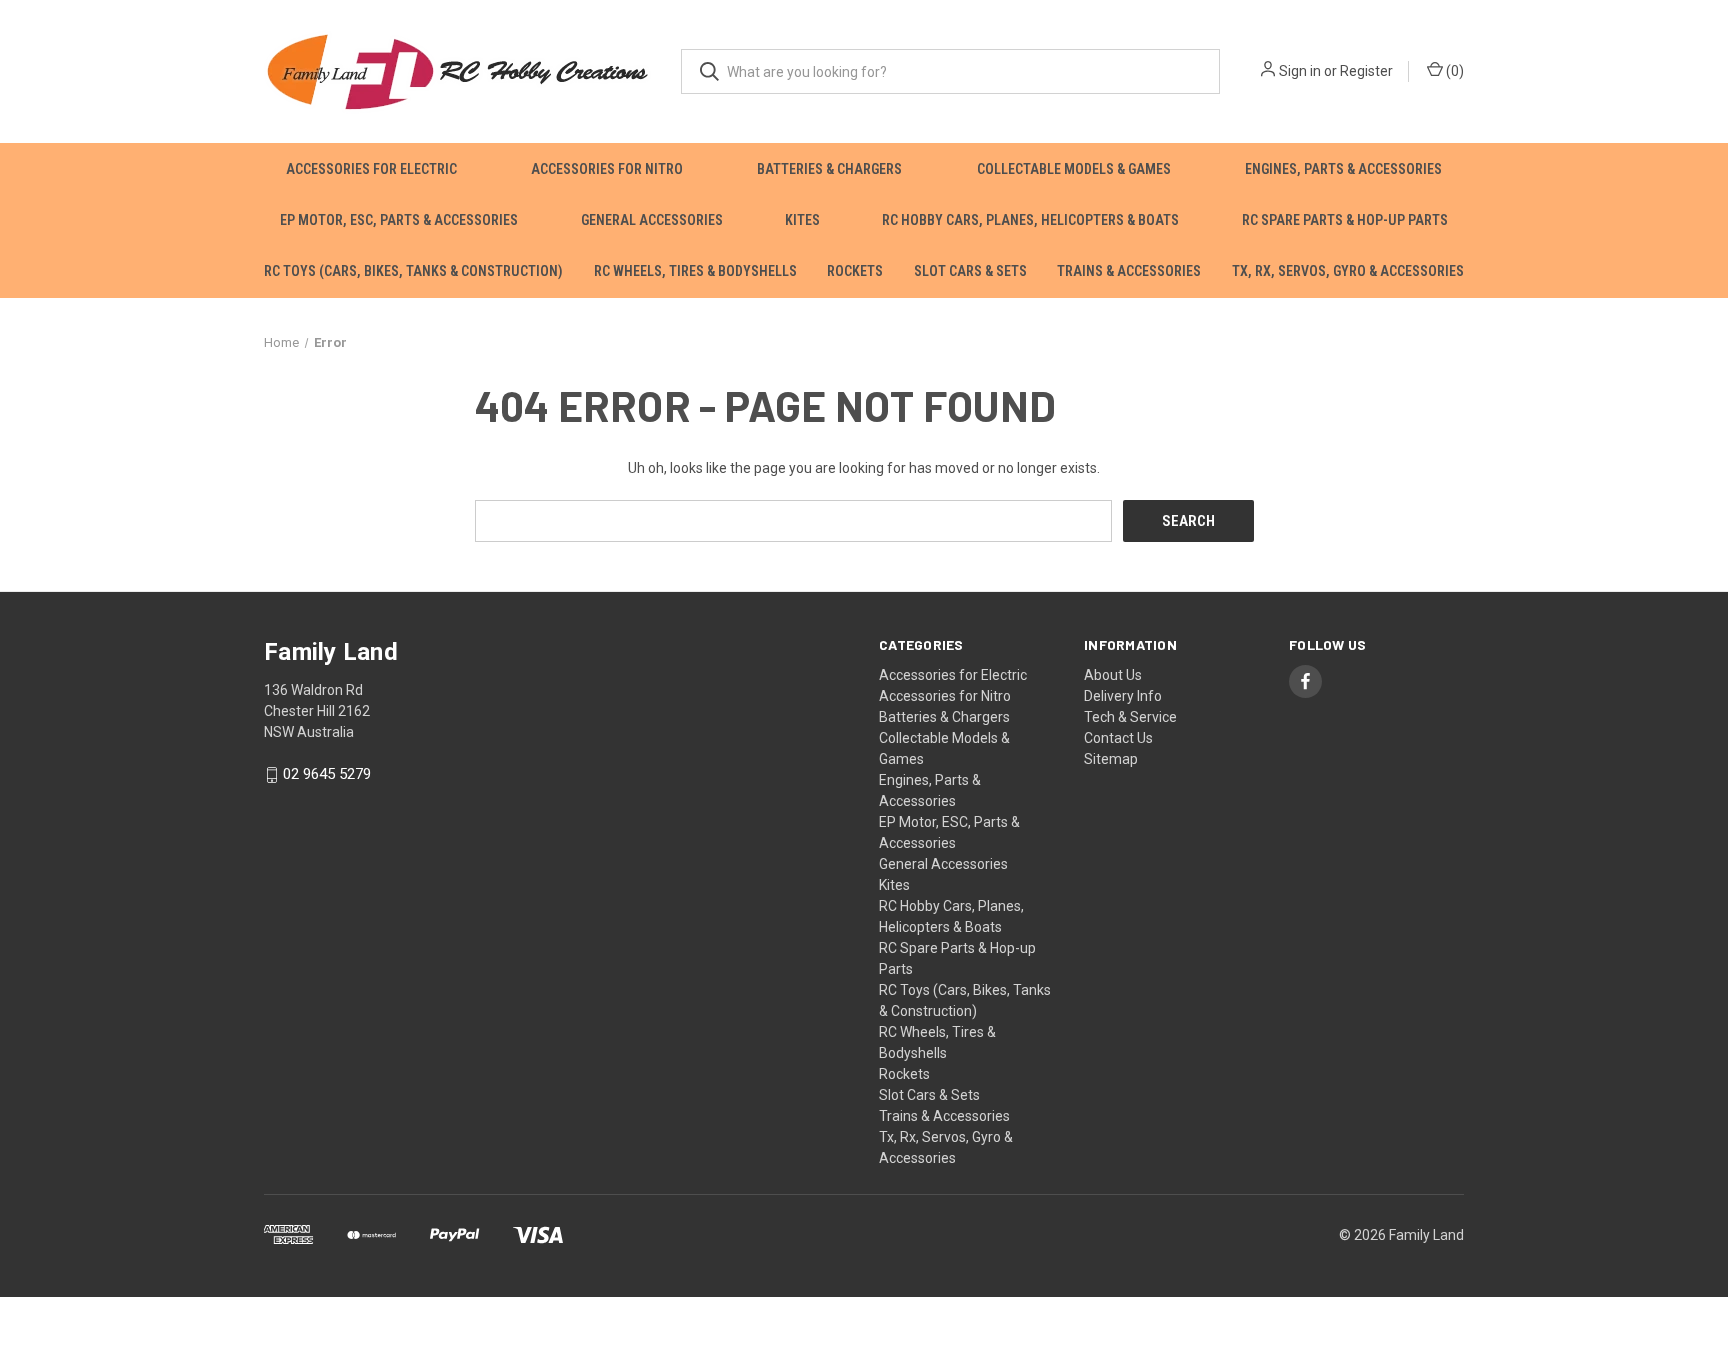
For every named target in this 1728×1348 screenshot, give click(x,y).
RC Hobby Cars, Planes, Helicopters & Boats (1030, 220)
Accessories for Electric (371, 169)
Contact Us (1118, 738)
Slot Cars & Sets (970, 271)
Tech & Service (1130, 717)
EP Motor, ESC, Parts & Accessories (399, 220)
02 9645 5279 (327, 775)
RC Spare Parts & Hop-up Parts (1345, 220)
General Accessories (652, 220)
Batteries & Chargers (829, 169)
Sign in (1300, 71)
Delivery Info (1123, 696)
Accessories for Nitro (607, 169)
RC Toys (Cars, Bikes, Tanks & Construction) (413, 271)
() (1453, 71)
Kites (802, 220)
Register (1366, 71)
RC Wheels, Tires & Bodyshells (695, 271)
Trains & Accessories (1129, 271)
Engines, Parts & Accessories (1343, 169)
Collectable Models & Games (1074, 169)
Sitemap (1111, 759)
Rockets (855, 271)
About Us (1113, 675)
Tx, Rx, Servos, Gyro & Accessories (1348, 271)
